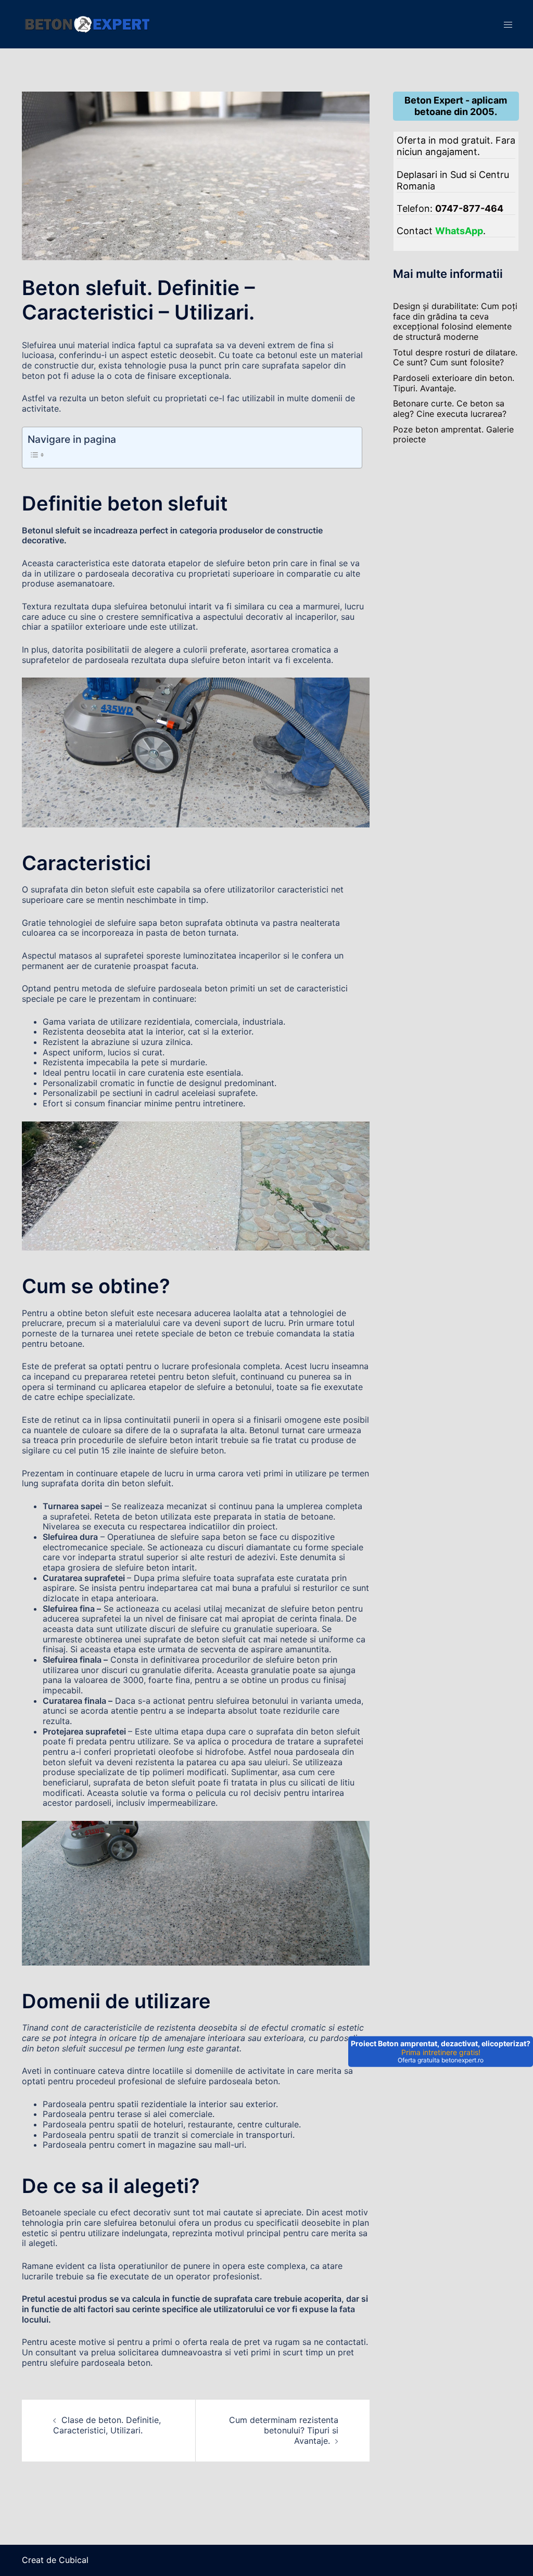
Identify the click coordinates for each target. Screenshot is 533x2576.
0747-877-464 (469, 208)
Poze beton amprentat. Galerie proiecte (453, 435)
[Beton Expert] (86, 23)
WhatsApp (459, 231)
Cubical (74, 2560)
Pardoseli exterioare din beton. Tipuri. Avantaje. (454, 383)
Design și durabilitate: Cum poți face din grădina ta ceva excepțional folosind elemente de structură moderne (455, 321)
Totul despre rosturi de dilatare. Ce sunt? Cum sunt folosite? (455, 358)
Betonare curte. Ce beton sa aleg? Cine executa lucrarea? (450, 409)
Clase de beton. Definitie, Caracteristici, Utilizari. (107, 2425)
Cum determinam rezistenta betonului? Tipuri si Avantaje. (284, 2430)
